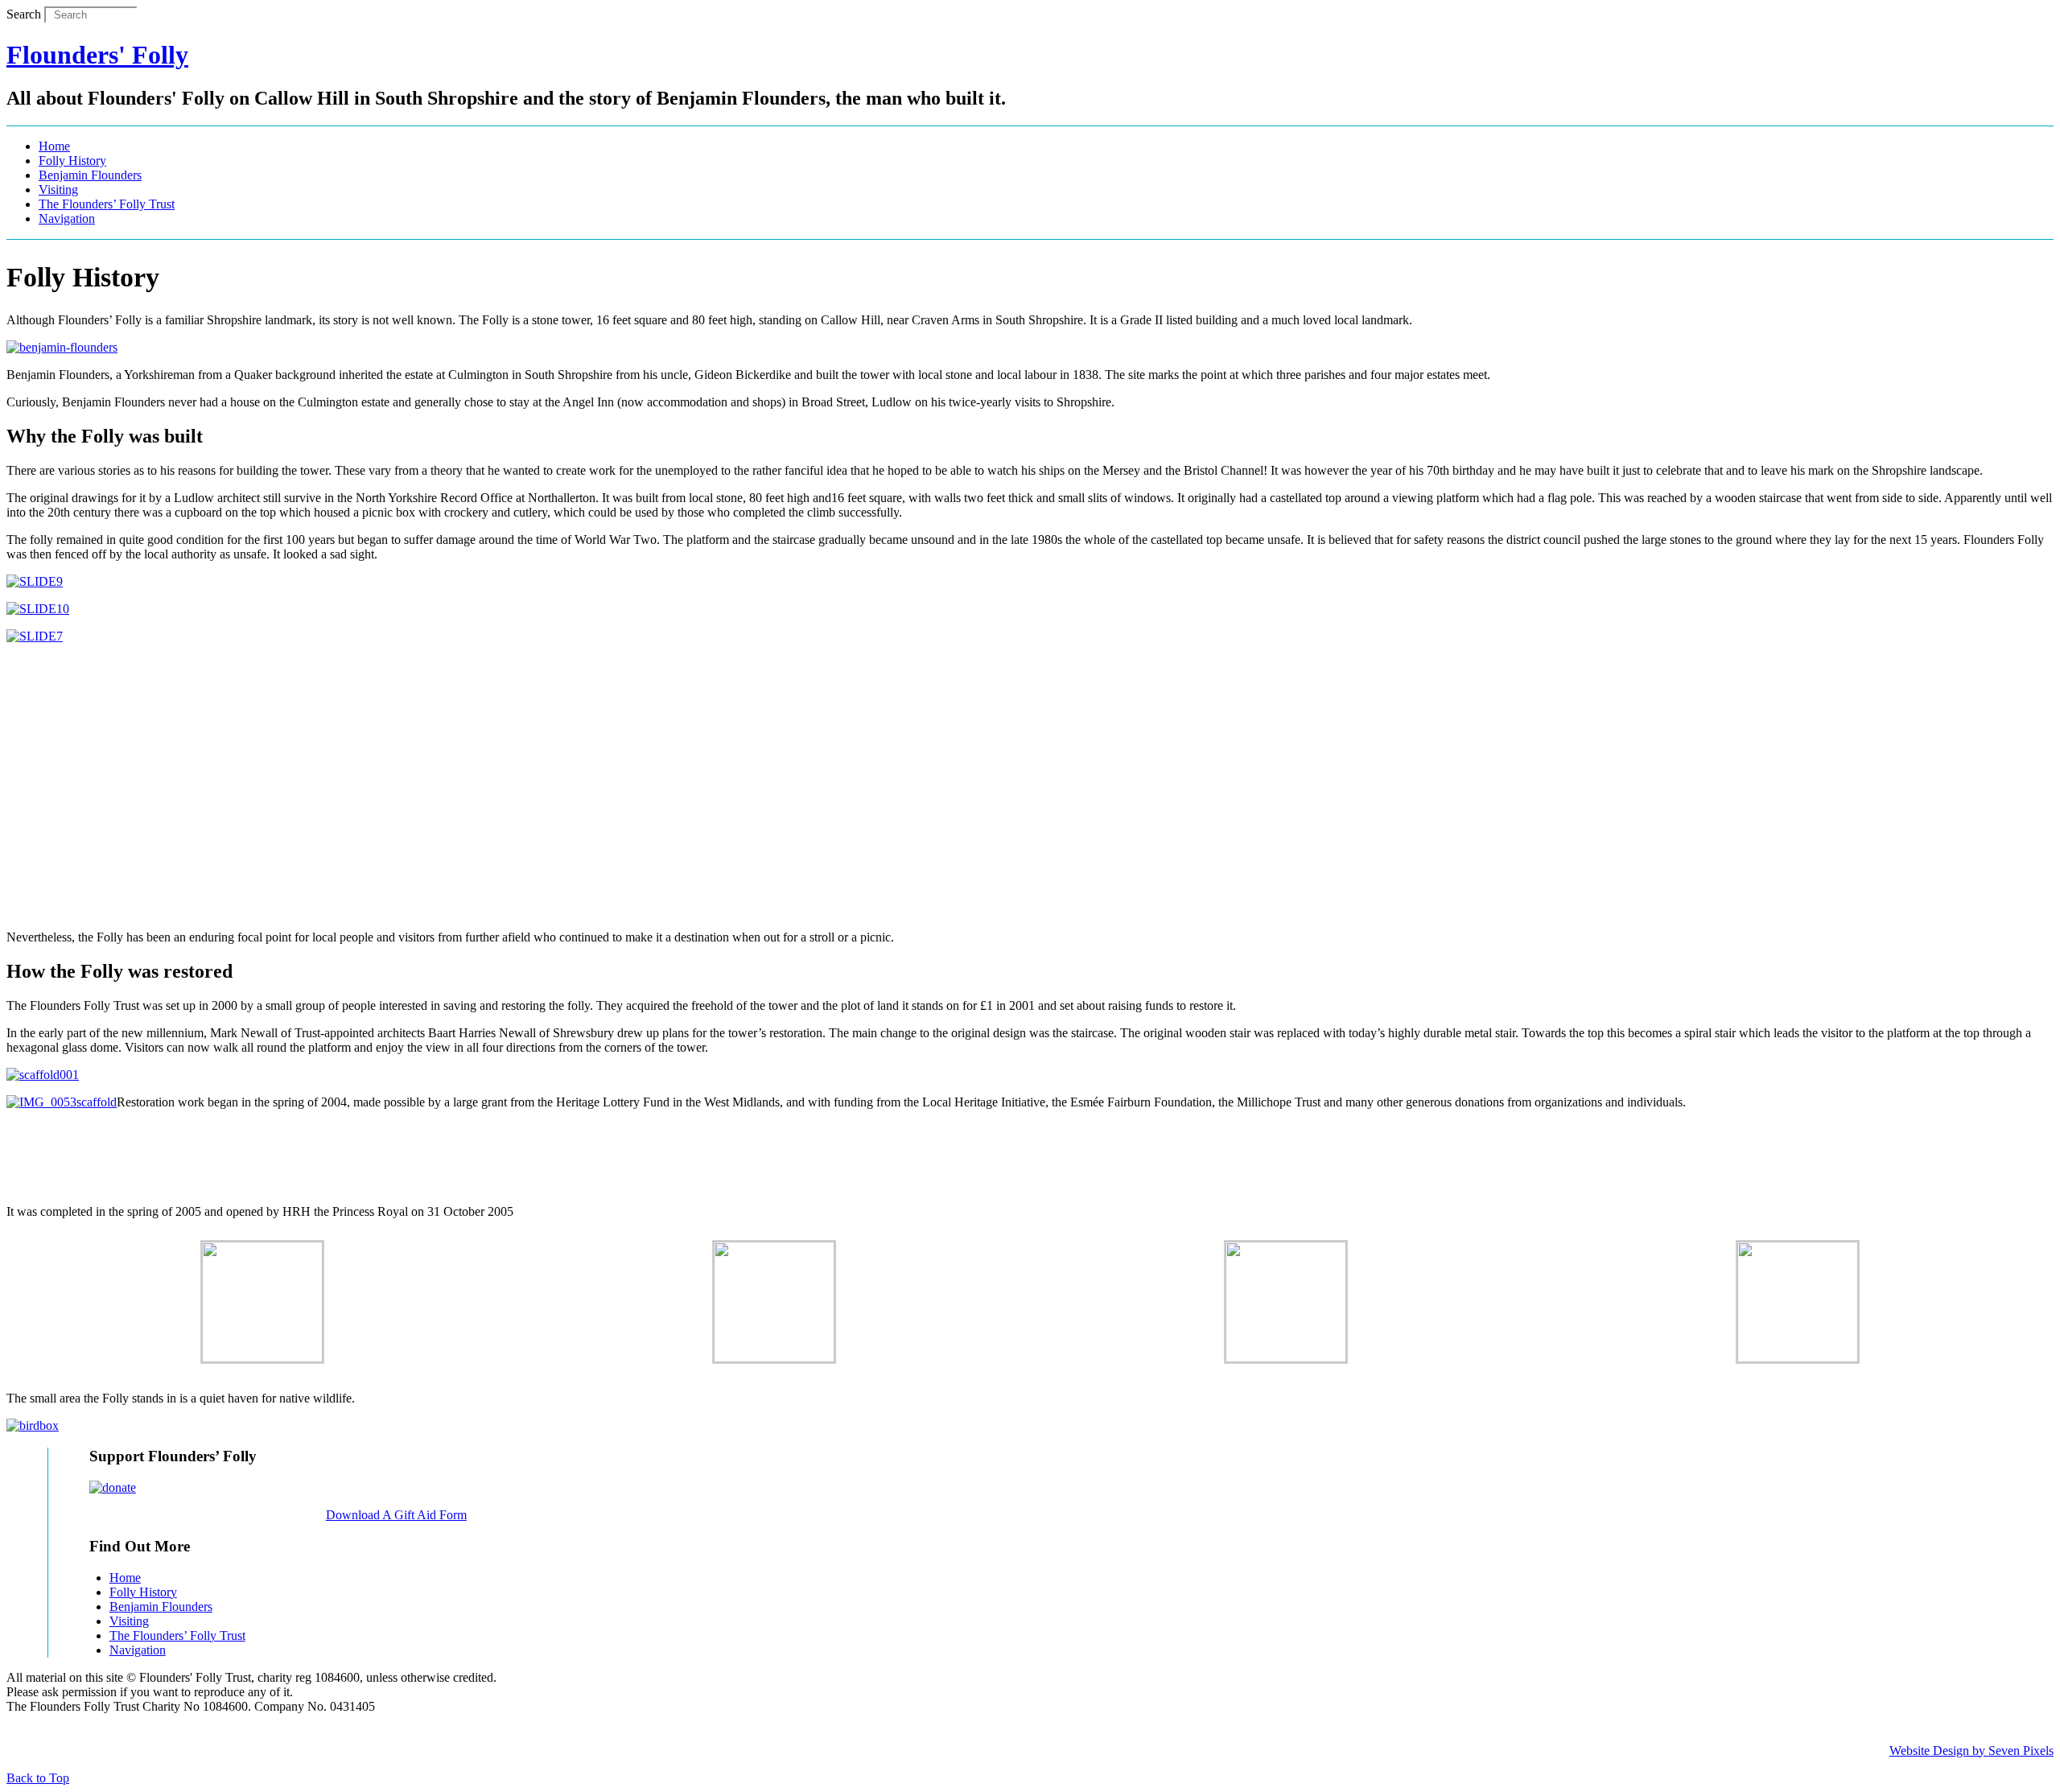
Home (54, 146)
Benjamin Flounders (90, 175)
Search (24, 14)
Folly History (72, 161)
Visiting (58, 189)
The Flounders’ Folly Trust (107, 204)
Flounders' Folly (97, 55)
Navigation (67, 218)
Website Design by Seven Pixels (1971, 1751)
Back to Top (38, 1778)
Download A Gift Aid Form (396, 1515)
